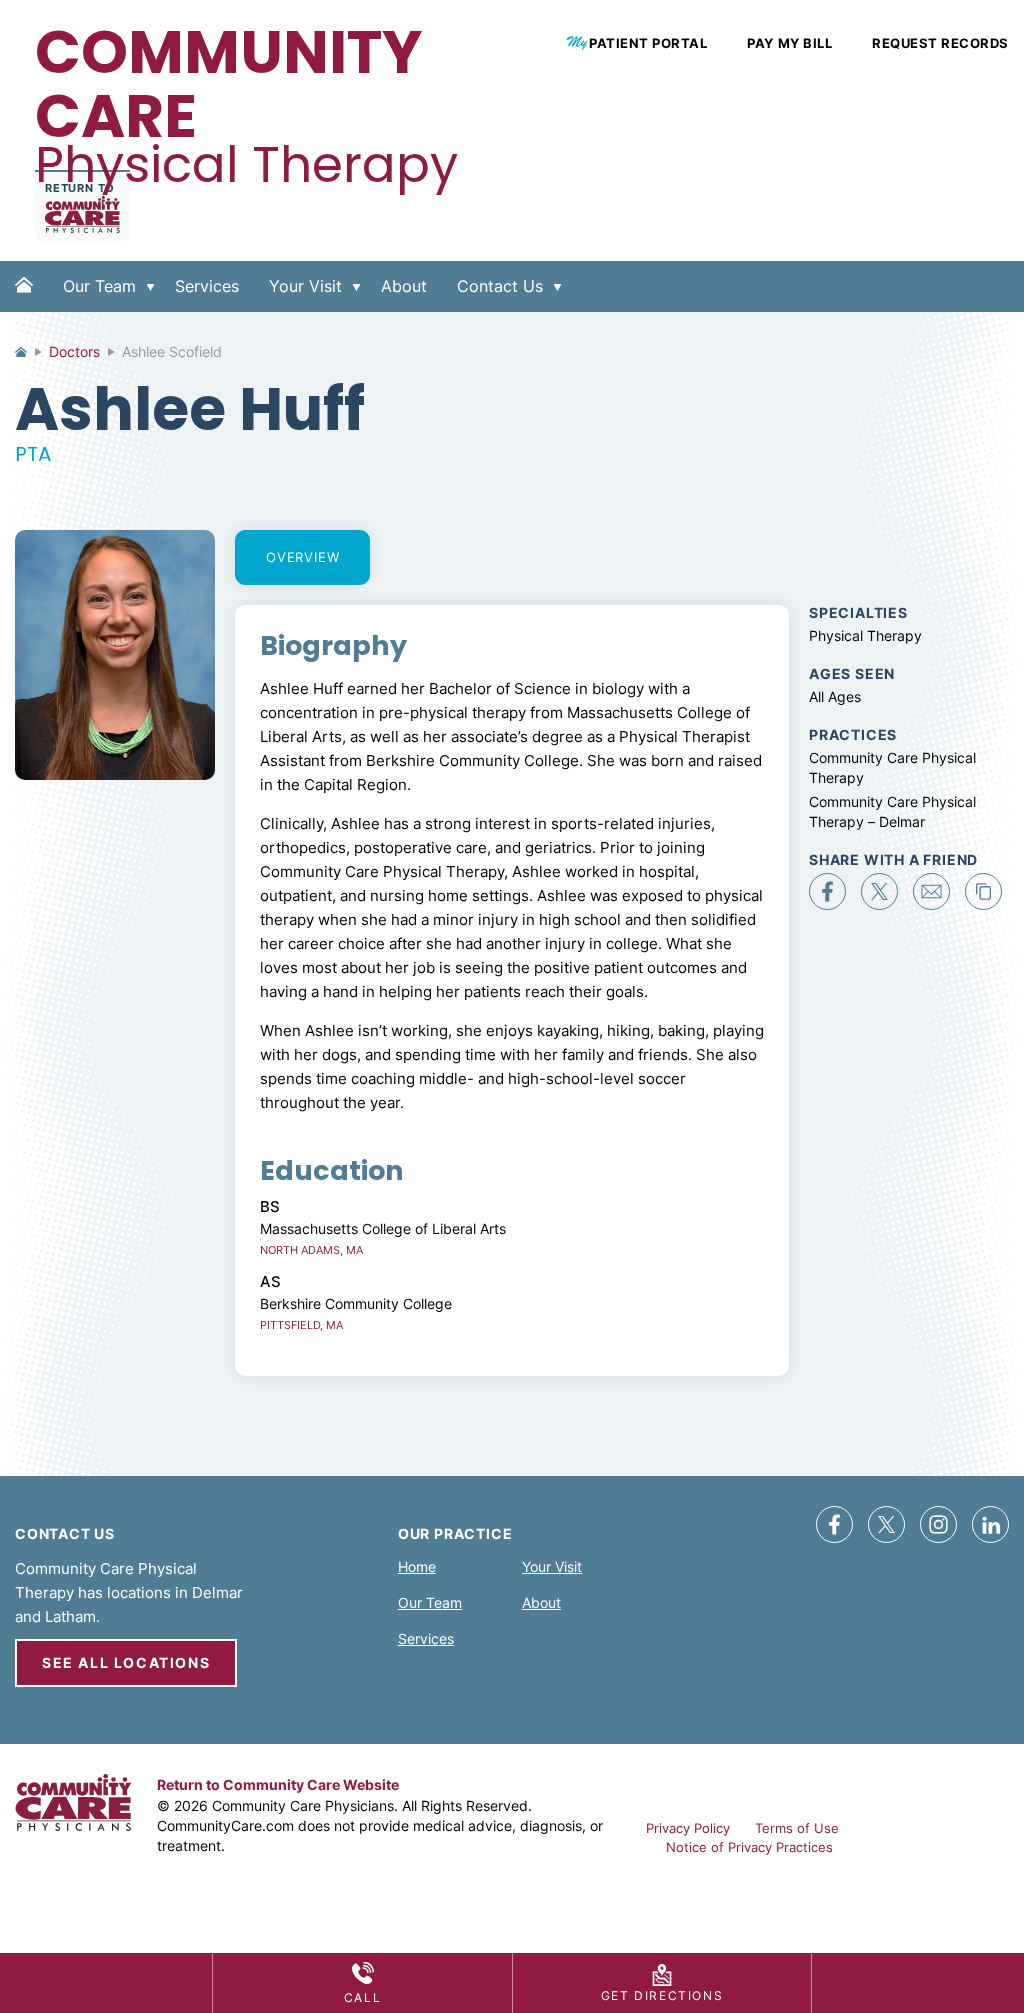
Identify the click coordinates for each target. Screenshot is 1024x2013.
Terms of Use (797, 1828)
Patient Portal (648, 43)
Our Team (99, 286)
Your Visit (305, 286)
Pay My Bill (789, 43)
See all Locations (126, 1662)
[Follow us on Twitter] (886, 1524)
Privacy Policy (688, 1828)
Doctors (74, 351)
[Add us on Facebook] (834, 1524)
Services (207, 286)
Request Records (940, 43)
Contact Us (500, 286)
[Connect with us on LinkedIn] (990, 1524)
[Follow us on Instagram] (938, 1524)
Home (24, 302)
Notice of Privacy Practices (749, 1847)
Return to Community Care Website (278, 1784)
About (404, 286)
